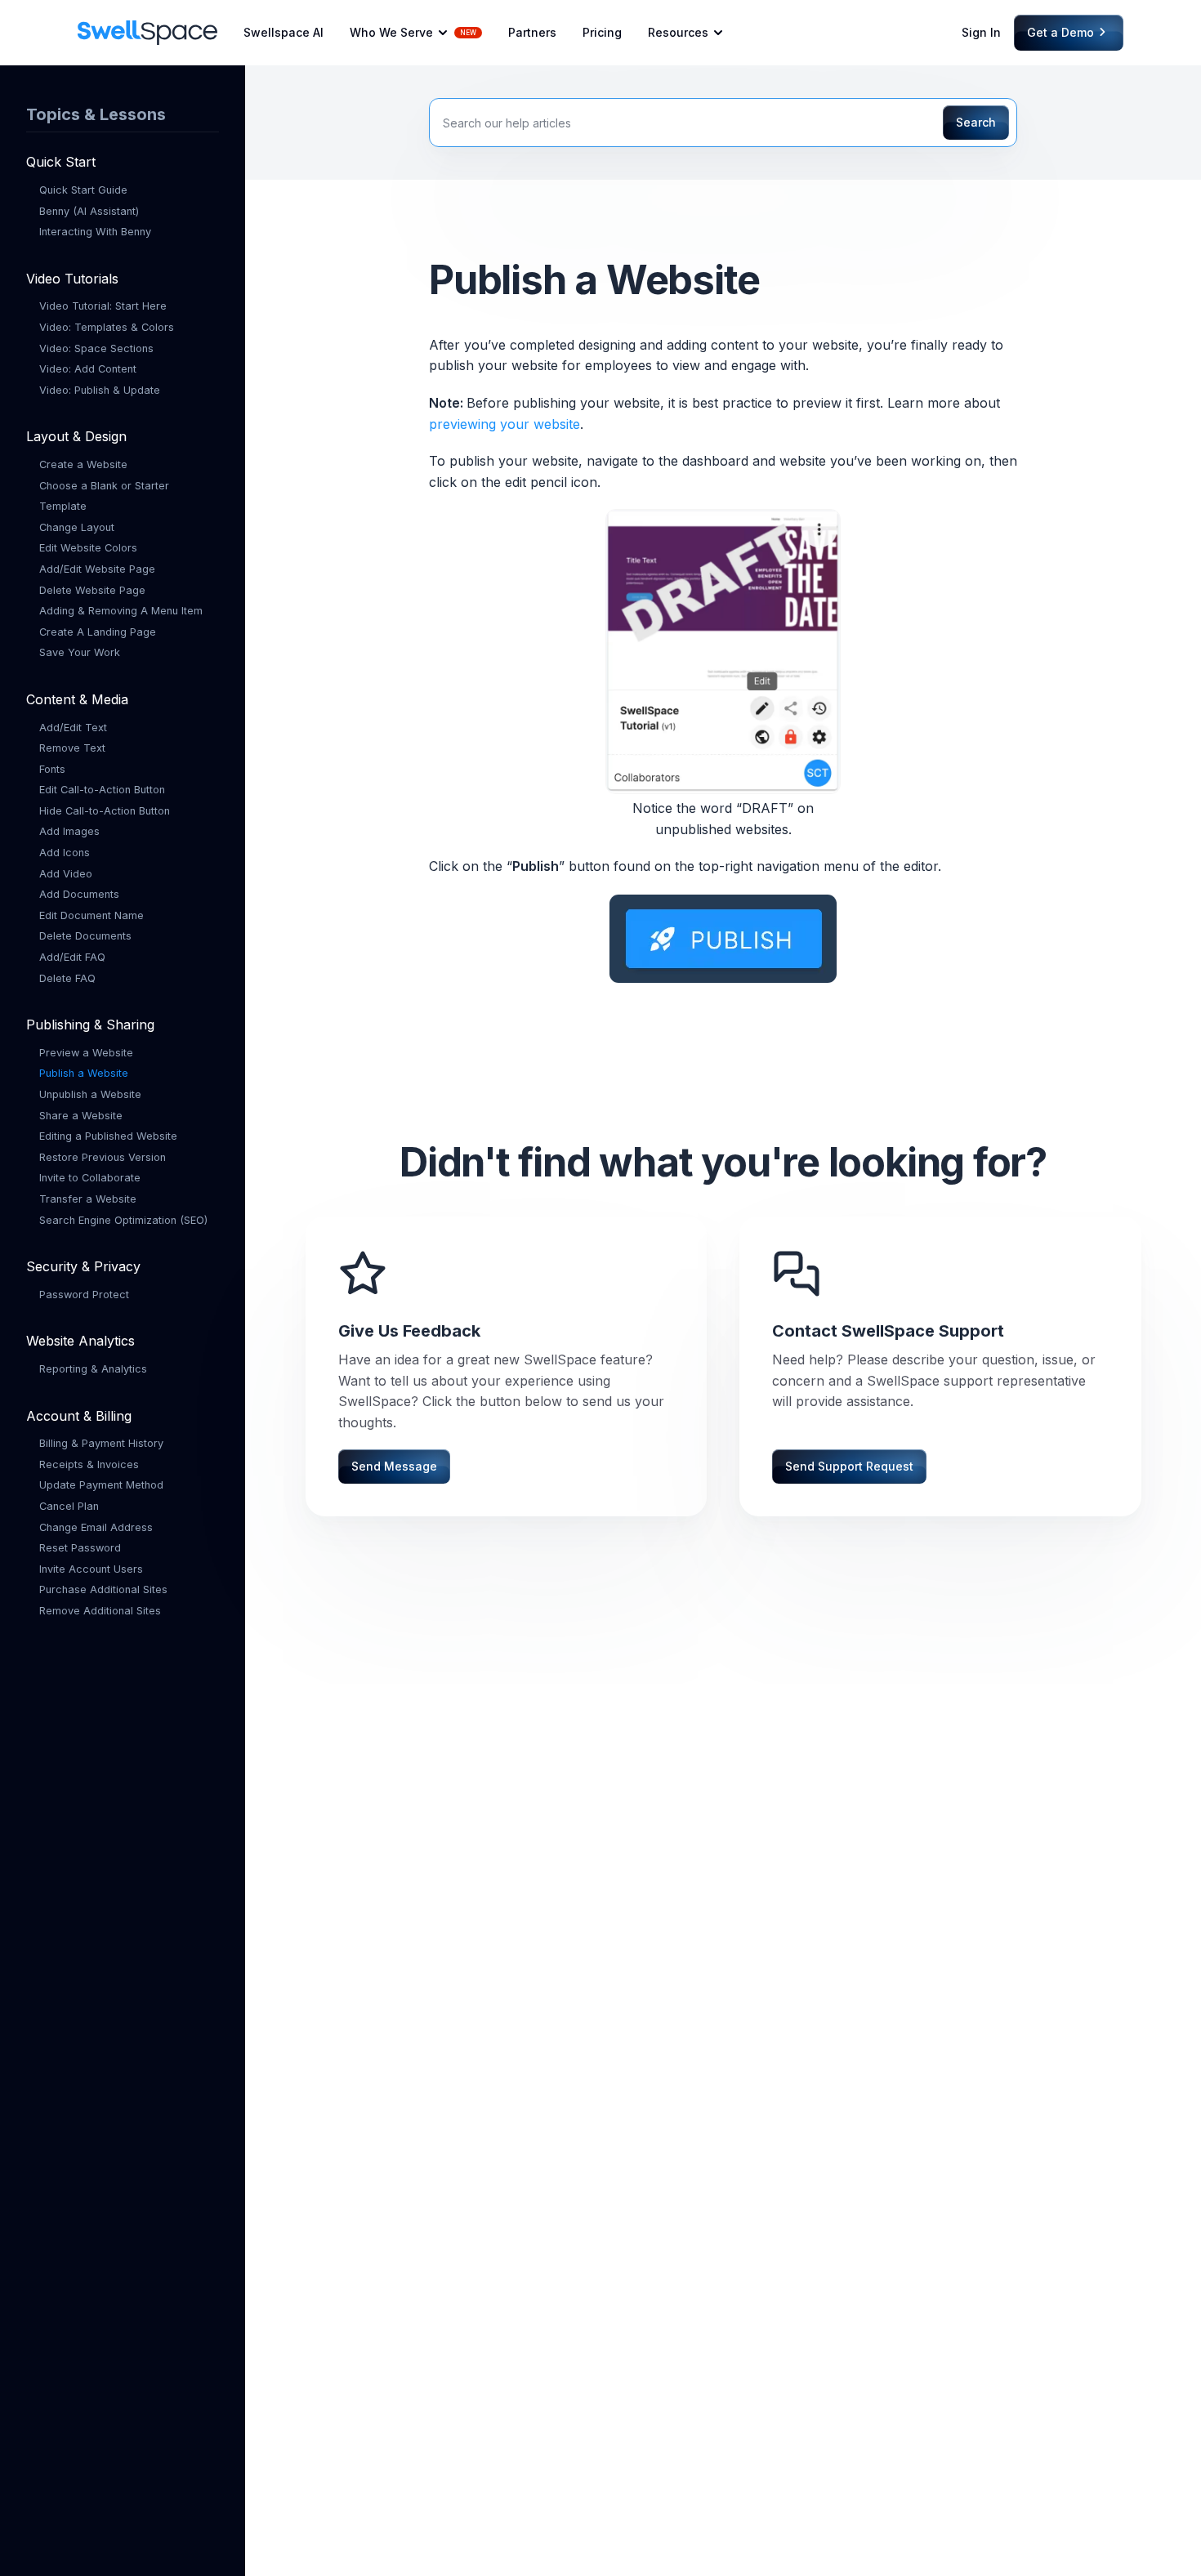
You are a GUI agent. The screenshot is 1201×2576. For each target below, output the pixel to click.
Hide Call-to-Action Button (105, 810)
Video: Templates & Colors (107, 327)
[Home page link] (147, 33)
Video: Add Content (88, 369)
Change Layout (77, 527)
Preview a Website (86, 1052)
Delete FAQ (67, 978)
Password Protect (84, 1294)
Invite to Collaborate (90, 1178)
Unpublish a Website (90, 1094)
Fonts (52, 768)
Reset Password (80, 1548)
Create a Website (83, 464)
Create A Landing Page (98, 631)
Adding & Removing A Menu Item (121, 611)
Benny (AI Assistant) (89, 210)
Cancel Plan (69, 1505)
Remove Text (72, 748)
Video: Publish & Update (100, 389)
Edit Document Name (92, 915)
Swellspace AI (284, 32)
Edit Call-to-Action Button (102, 790)
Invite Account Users (91, 1568)
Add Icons (65, 853)
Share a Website (81, 1115)
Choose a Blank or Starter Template (104, 496)
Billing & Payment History (101, 1443)
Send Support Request (849, 1466)
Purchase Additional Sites (103, 1589)
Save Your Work (80, 652)
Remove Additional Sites (100, 1610)
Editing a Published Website (108, 1136)
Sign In (981, 32)
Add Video (66, 873)
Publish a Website (84, 1073)
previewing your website (505, 424)
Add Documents (79, 894)
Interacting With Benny (95, 232)
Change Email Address (96, 1527)
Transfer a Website (88, 1199)
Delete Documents (85, 936)
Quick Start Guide (83, 190)
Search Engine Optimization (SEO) (123, 1219)
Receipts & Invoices (89, 1464)
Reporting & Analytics (93, 1369)
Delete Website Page (92, 589)
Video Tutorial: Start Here (103, 306)
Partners (532, 32)
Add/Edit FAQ (72, 957)
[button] (416, 33)
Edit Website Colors (88, 548)
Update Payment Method (101, 1485)
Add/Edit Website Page (97, 569)
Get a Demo (1066, 32)
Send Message (394, 1466)
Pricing (602, 32)
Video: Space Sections (96, 348)
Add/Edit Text (73, 727)
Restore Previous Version (103, 1156)
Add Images (69, 831)
